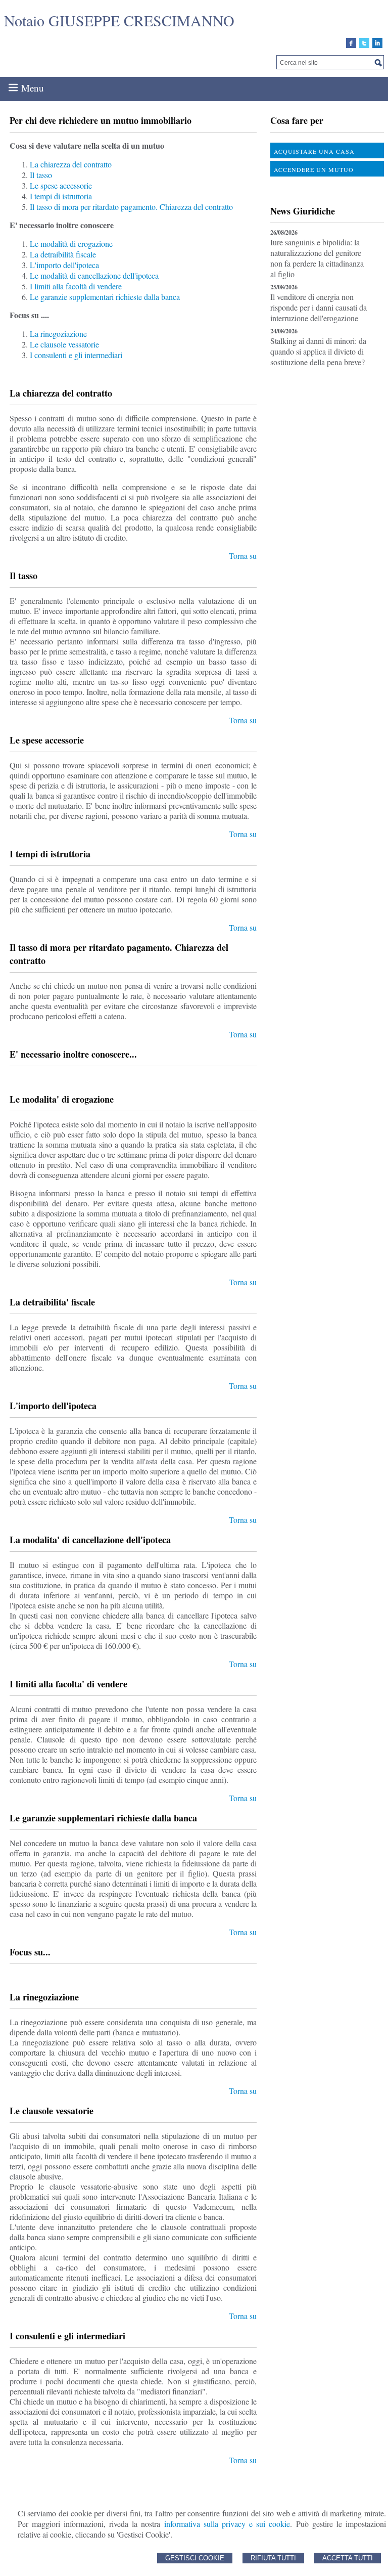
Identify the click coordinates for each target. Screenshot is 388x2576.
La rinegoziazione (58, 334)
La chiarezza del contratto (71, 164)
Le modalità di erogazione (71, 244)
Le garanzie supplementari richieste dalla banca (105, 297)
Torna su (243, 556)
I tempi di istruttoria (61, 196)
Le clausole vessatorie (64, 344)
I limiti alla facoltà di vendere (76, 286)
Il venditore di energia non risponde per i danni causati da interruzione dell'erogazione (319, 307)
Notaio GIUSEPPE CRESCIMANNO (119, 20)
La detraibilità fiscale (63, 254)
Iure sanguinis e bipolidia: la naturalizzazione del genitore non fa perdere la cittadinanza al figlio (317, 258)
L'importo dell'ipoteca (64, 265)
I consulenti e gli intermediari (76, 355)
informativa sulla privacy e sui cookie (227, 2524)
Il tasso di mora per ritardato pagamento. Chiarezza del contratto (131, 207)
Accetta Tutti (348, 2558)
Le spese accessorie (61, 185)
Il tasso (41, 175)
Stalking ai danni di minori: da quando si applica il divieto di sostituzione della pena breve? (318, 351)
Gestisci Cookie (195, 2558)
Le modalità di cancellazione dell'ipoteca (94, 275)
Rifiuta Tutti (273, 2558)
